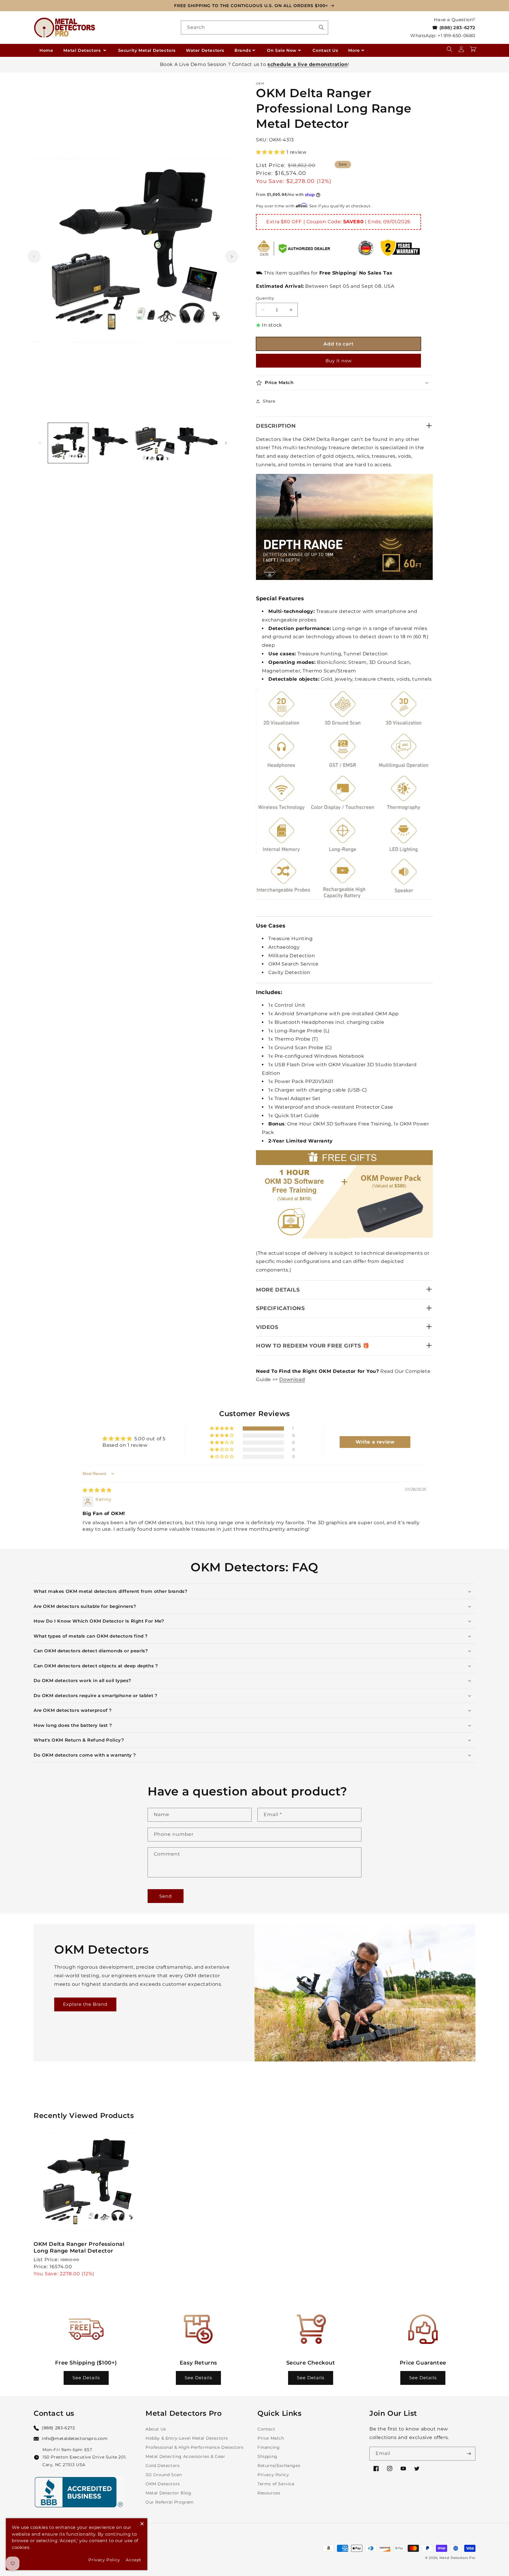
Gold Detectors (162, 2466)
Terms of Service (276, 2484)
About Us (156, 2429)
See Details (86, 2378)
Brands (243, 50)
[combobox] (254, 28)
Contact (266, 2429)
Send (166, 1896)
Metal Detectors (83, 50)
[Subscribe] (469, 2454)
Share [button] (269, 401)
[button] (449, 49)
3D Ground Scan (164, 2475)
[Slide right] (232, 257)
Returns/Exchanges (279, 2466)
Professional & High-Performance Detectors (195, 2447)
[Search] (321, 27)
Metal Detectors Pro (457, 2558)
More (354, 50)
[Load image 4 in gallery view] (197, 443)
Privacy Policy (273, 2475)
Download (292, 1379)
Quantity (265, 298)
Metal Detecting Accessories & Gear (185, 2456)
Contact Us (325, 50)
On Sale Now (282, 50)
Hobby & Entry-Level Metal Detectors (187, 2438)
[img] (97, 1490)
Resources (269, 2493)
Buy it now (339, 361)
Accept (134, 2560)
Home (46, 50)
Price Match (271, 2438)
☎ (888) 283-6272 (454, 28)
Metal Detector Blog (168, 2493)
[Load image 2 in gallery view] (111, 443)
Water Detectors (205, 50)
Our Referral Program (170, 2502)
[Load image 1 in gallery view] (68, 443)
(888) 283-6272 (58, 2428)
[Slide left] (34, 257)
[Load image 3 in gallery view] (154, 443)
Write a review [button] (375, 1442)
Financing (268, 2447)
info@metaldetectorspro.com (75, 2438)
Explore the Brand (85, 2004)
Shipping (267, 2456)
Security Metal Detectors (147, 50)
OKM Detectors (163, 2484)
